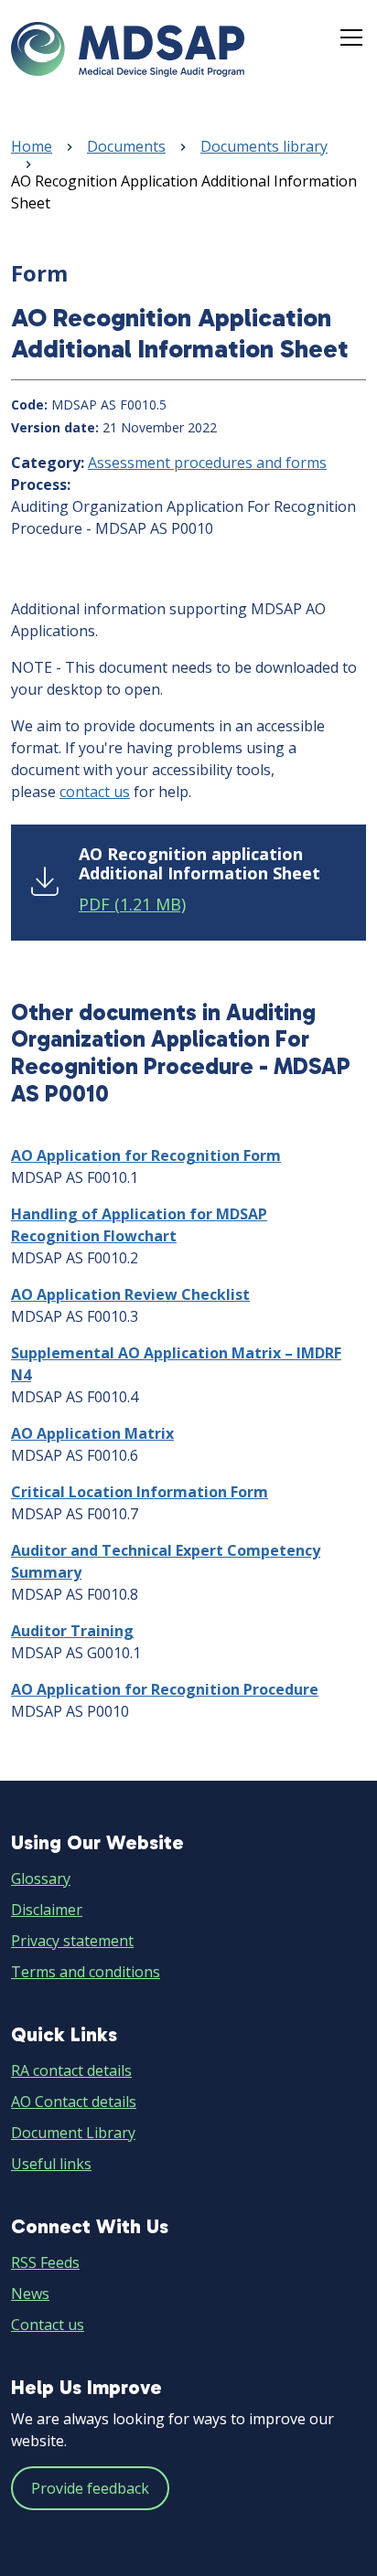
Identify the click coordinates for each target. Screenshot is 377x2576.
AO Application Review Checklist (130, 1294)
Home (32, 146)
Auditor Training (72, 1631)
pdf (132, 904)
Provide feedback (90, 2488)
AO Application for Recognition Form (146, 1155)
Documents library (264, 146)
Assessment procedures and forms (207, 463)
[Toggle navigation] (351, 38)
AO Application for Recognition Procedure (165, 1689)
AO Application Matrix (92, 1433)
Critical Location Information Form (140, 1492)
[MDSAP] (128, 49)
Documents (126, 146)
